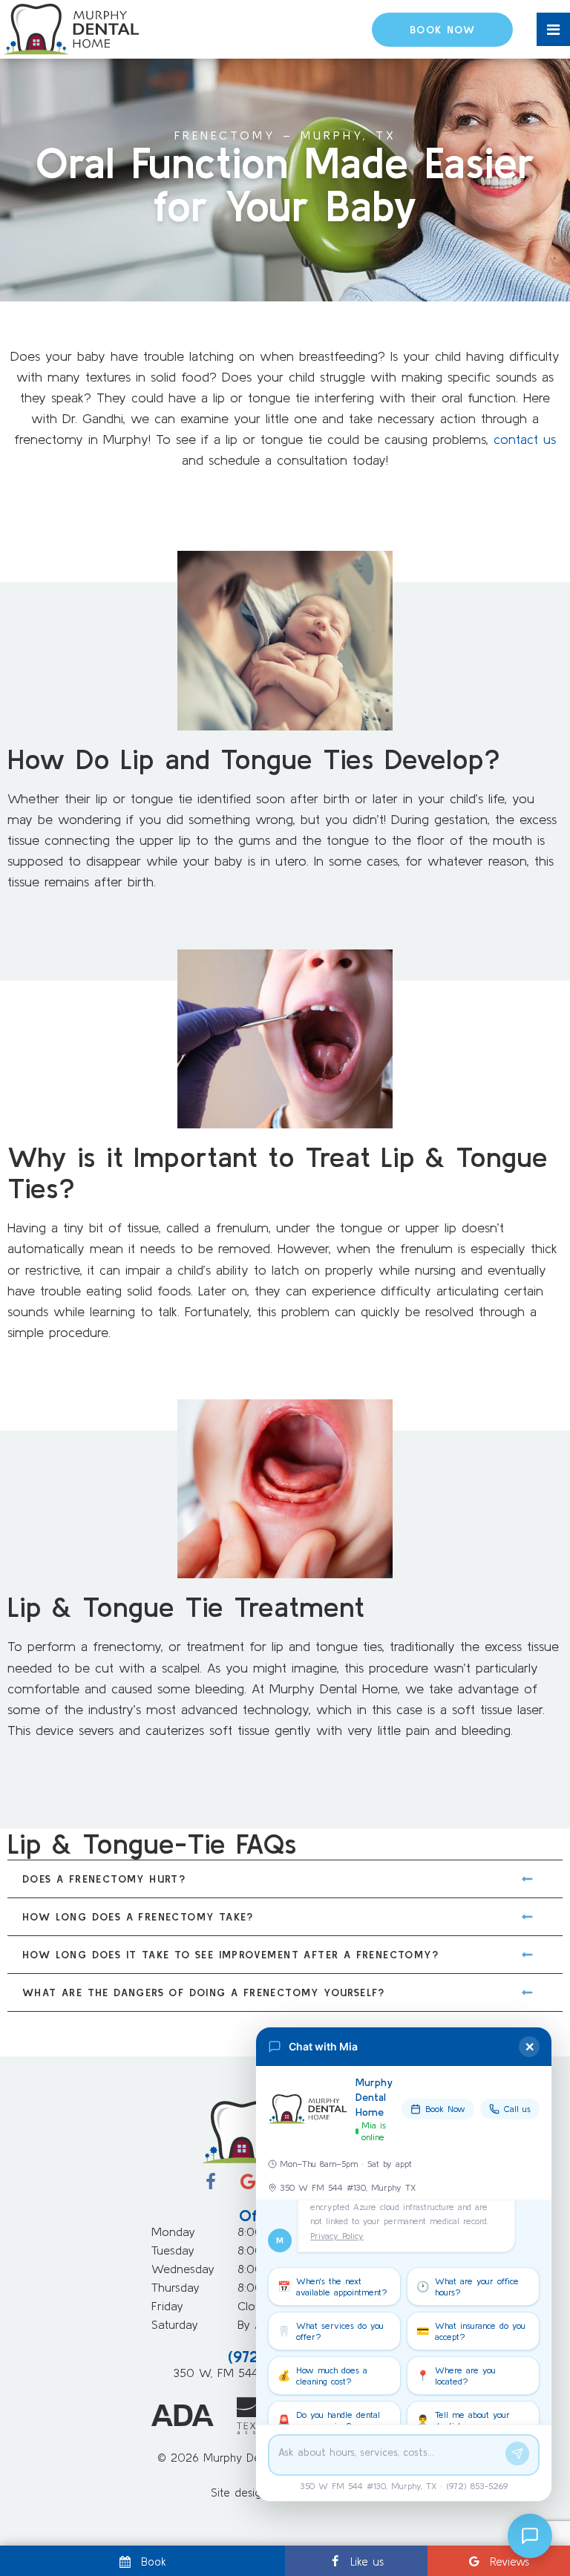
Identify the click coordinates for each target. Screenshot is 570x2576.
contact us (525, 439)
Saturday (175, 2324)
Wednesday (183, 2269)
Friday (167, 2306)
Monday (173, 2232)
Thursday (176, 2287)
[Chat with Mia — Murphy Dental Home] (530, 2536)
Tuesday (173, 2250)
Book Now (442, 30)
